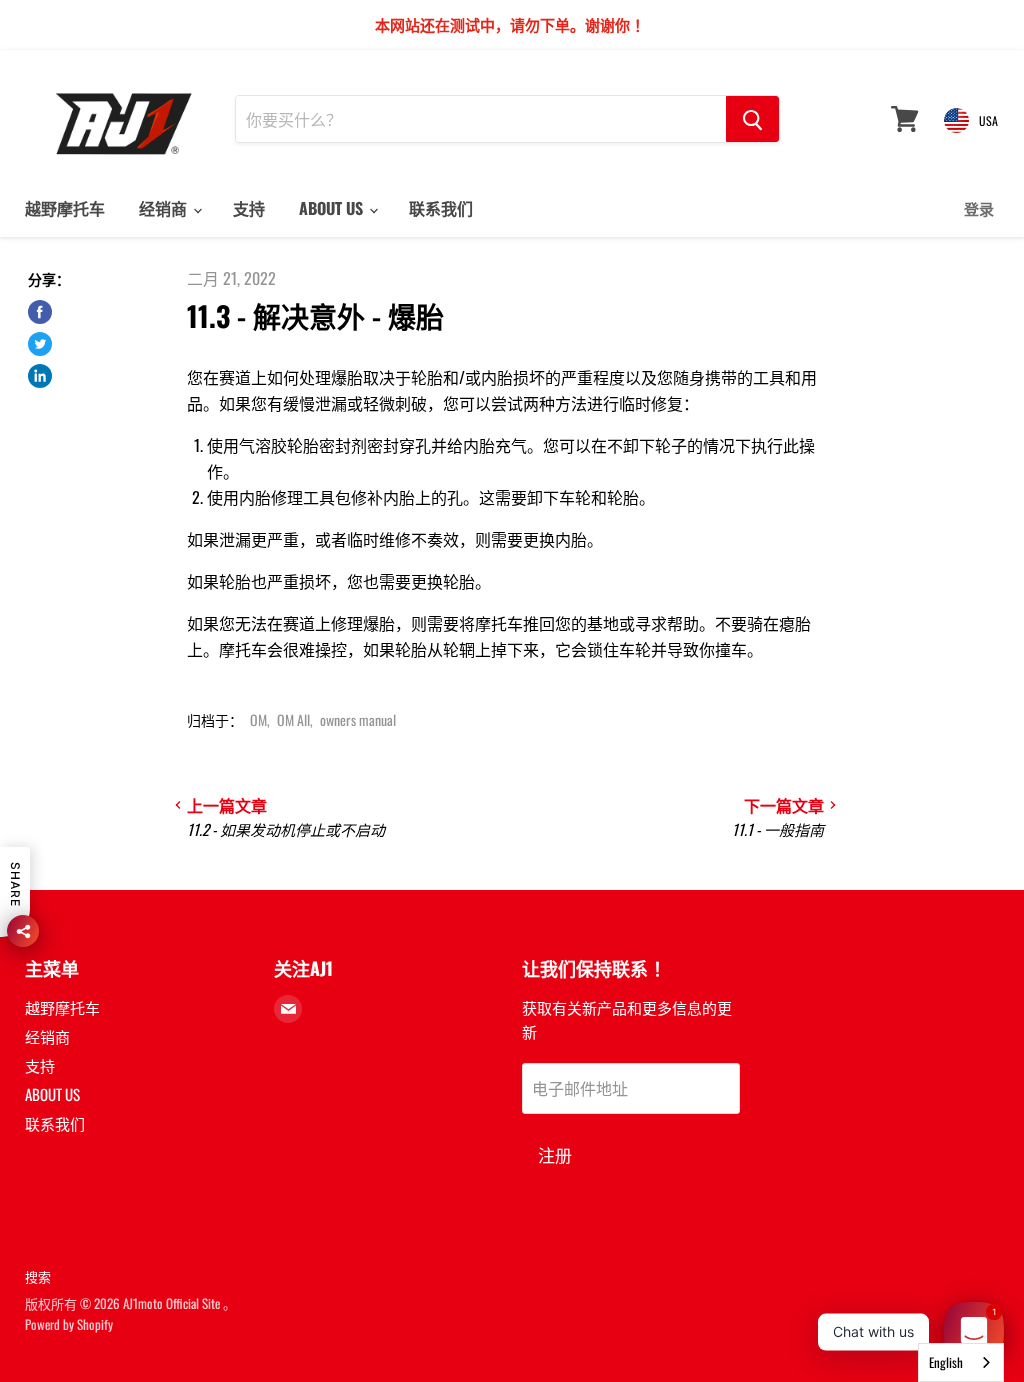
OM (258, 719)
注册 (555, 1154)
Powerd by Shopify (69, 1324)
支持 (249, 208)
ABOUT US (333, 208)
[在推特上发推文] (40, 344)
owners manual (358, 719)
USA (988, 120)
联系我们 (441, 208)
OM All (293, 719)
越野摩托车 (65, 208)
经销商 (165, 208)
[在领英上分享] (40, 376)
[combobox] (961, 1362)
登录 (979, 208)
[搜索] (752, 119)
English (946, 1362)
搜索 (38, 1276)
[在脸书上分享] (40, 312)
